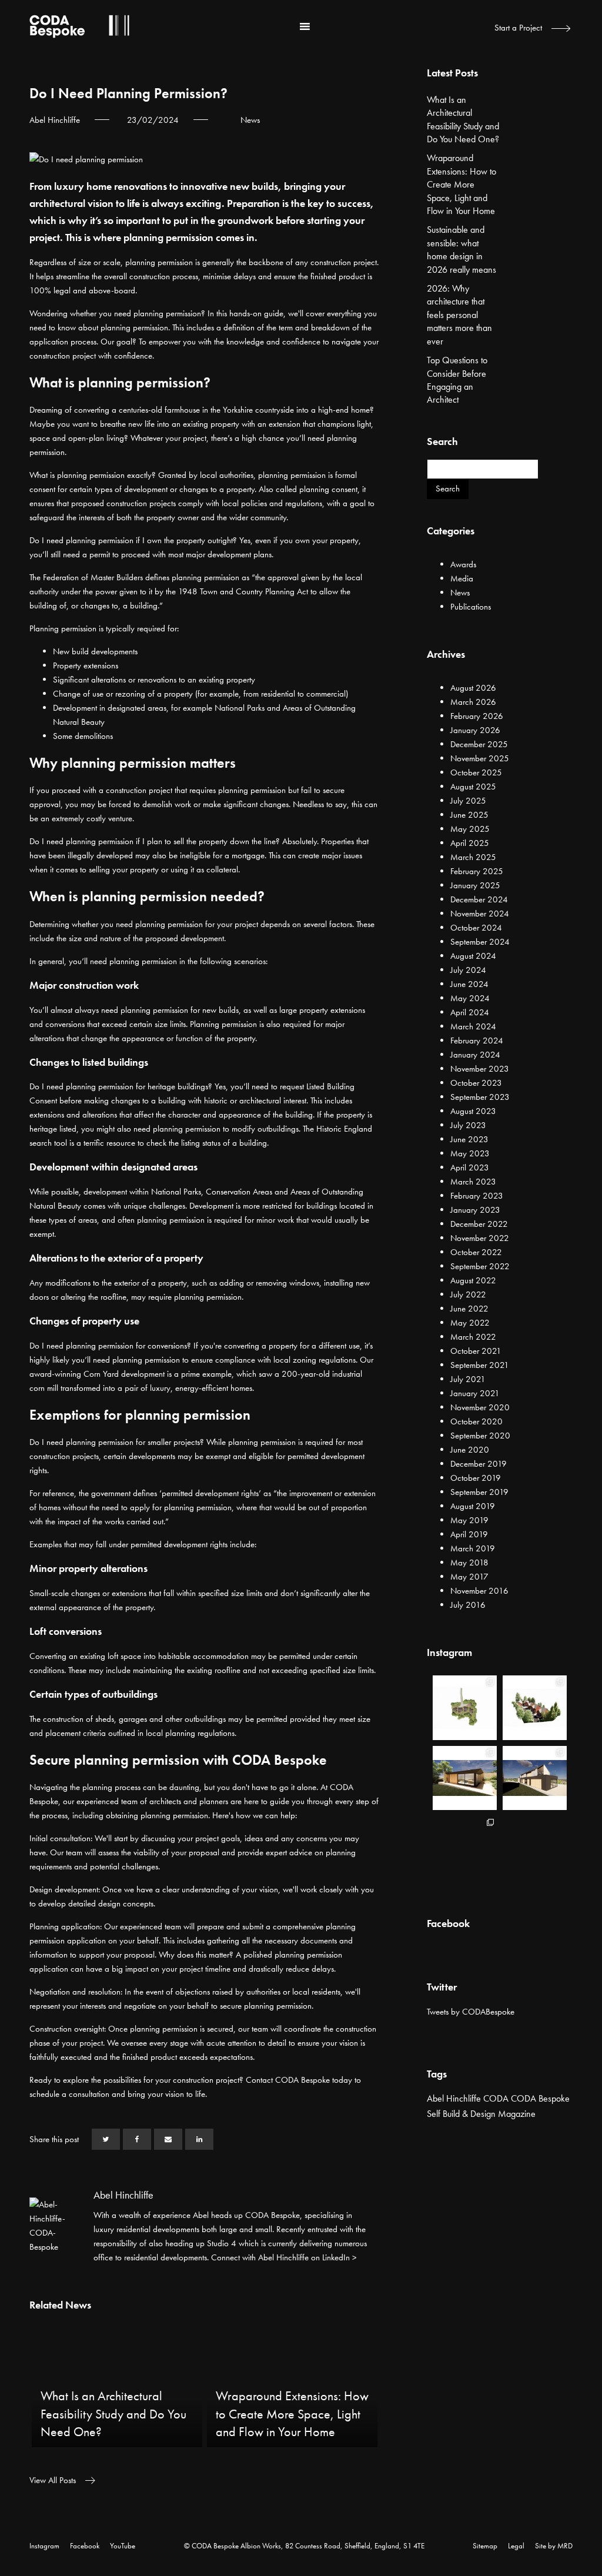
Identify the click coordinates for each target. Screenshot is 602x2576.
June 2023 (469, 1139)
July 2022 (468, 1294)
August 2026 (473, 688)
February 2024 (477, 1041)
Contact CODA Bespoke (288, 2080)
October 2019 (476, 1478)
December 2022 (479, 1224)
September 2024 (480, 942)
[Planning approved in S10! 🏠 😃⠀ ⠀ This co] (535, 1848)
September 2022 (480, 1266)
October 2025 (476, 772)
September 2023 (480, 1097)
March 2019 (473, 1548)
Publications (471, 607)
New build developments (95, 651)
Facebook (85, 2546)
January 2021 (475, 1393)
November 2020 (480, 1407)
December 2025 (479, 744)
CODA (496, 2098)
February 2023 (477, 1196)
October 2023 (476, 1083)
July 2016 (468, 1605)
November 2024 (480, 914)
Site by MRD (554, 2546)
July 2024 (468, 970)
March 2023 (473, 1182)
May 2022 (470, 1323)
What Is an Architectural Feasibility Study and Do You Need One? (463, 119)
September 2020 (480, 1436)
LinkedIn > (340, 2257)
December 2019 (479, 1464)
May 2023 (470, 1153)
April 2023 (470, 1167)
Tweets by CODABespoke (471, 2012)
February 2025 (477, 871)
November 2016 (479, 1591)
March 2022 (473, 1337)
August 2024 (473, 956)
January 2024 (475, 1055)
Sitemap (485, 2546)
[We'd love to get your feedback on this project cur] (465, 1848)
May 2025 (470, 829)
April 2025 (470, 843)
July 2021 (468, 1379)
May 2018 (469, 1563)
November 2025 (480, 758)
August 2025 (473, 787)
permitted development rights (210, 1493)
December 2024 (479, 899)
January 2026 (475, 730)
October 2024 (476, 928)
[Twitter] (106, 2139)
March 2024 (473, 1026)
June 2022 (469, 1309)
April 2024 (470, 1012)
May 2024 (470, 998)
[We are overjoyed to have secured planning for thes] (465, 1707)
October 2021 (476, 1351)
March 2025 (473, 857)
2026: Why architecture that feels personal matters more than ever (459, 315)
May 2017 (469, 1577)
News (250, 120)
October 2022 (476, 1252)
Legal (516, 2546)
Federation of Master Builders (93, 577)
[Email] (168, 2139)
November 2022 (480, 1238)
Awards (463, 564)
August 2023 (473, 1111)
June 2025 (469, 815)
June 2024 (469, 984)
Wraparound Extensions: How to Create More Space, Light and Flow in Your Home (461, 184)
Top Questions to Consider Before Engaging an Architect (457, 380)
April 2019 (469, 1534)
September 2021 (480, 1365)
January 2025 (475, 885)
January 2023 (475, 1210)
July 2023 (468, 1125)
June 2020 (470, 1450)
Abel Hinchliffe (454, 2098)
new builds (220, 1010)
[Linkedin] (199, 2139)
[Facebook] (137, 2139)
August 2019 (473, 1506)
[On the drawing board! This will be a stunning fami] (535, 1778)
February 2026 (477, 716)
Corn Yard (101, 1374)
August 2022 (473, 1280)
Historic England (344, 1129)
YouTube (123, 2546)
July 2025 (468, 801)
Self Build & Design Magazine (481, 2114)
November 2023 (480, 1069)
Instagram (44, 2546)
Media (462, 578)
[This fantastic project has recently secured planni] (465, 1778)
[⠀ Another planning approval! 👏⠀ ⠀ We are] (535, 1707)
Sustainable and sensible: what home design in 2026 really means (461, 249)
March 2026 (473, 702)
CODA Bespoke (540, 2098)
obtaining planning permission (157, 1815)
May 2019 (469, 1520)
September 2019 (479, 1492)
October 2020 (476, 1421)
